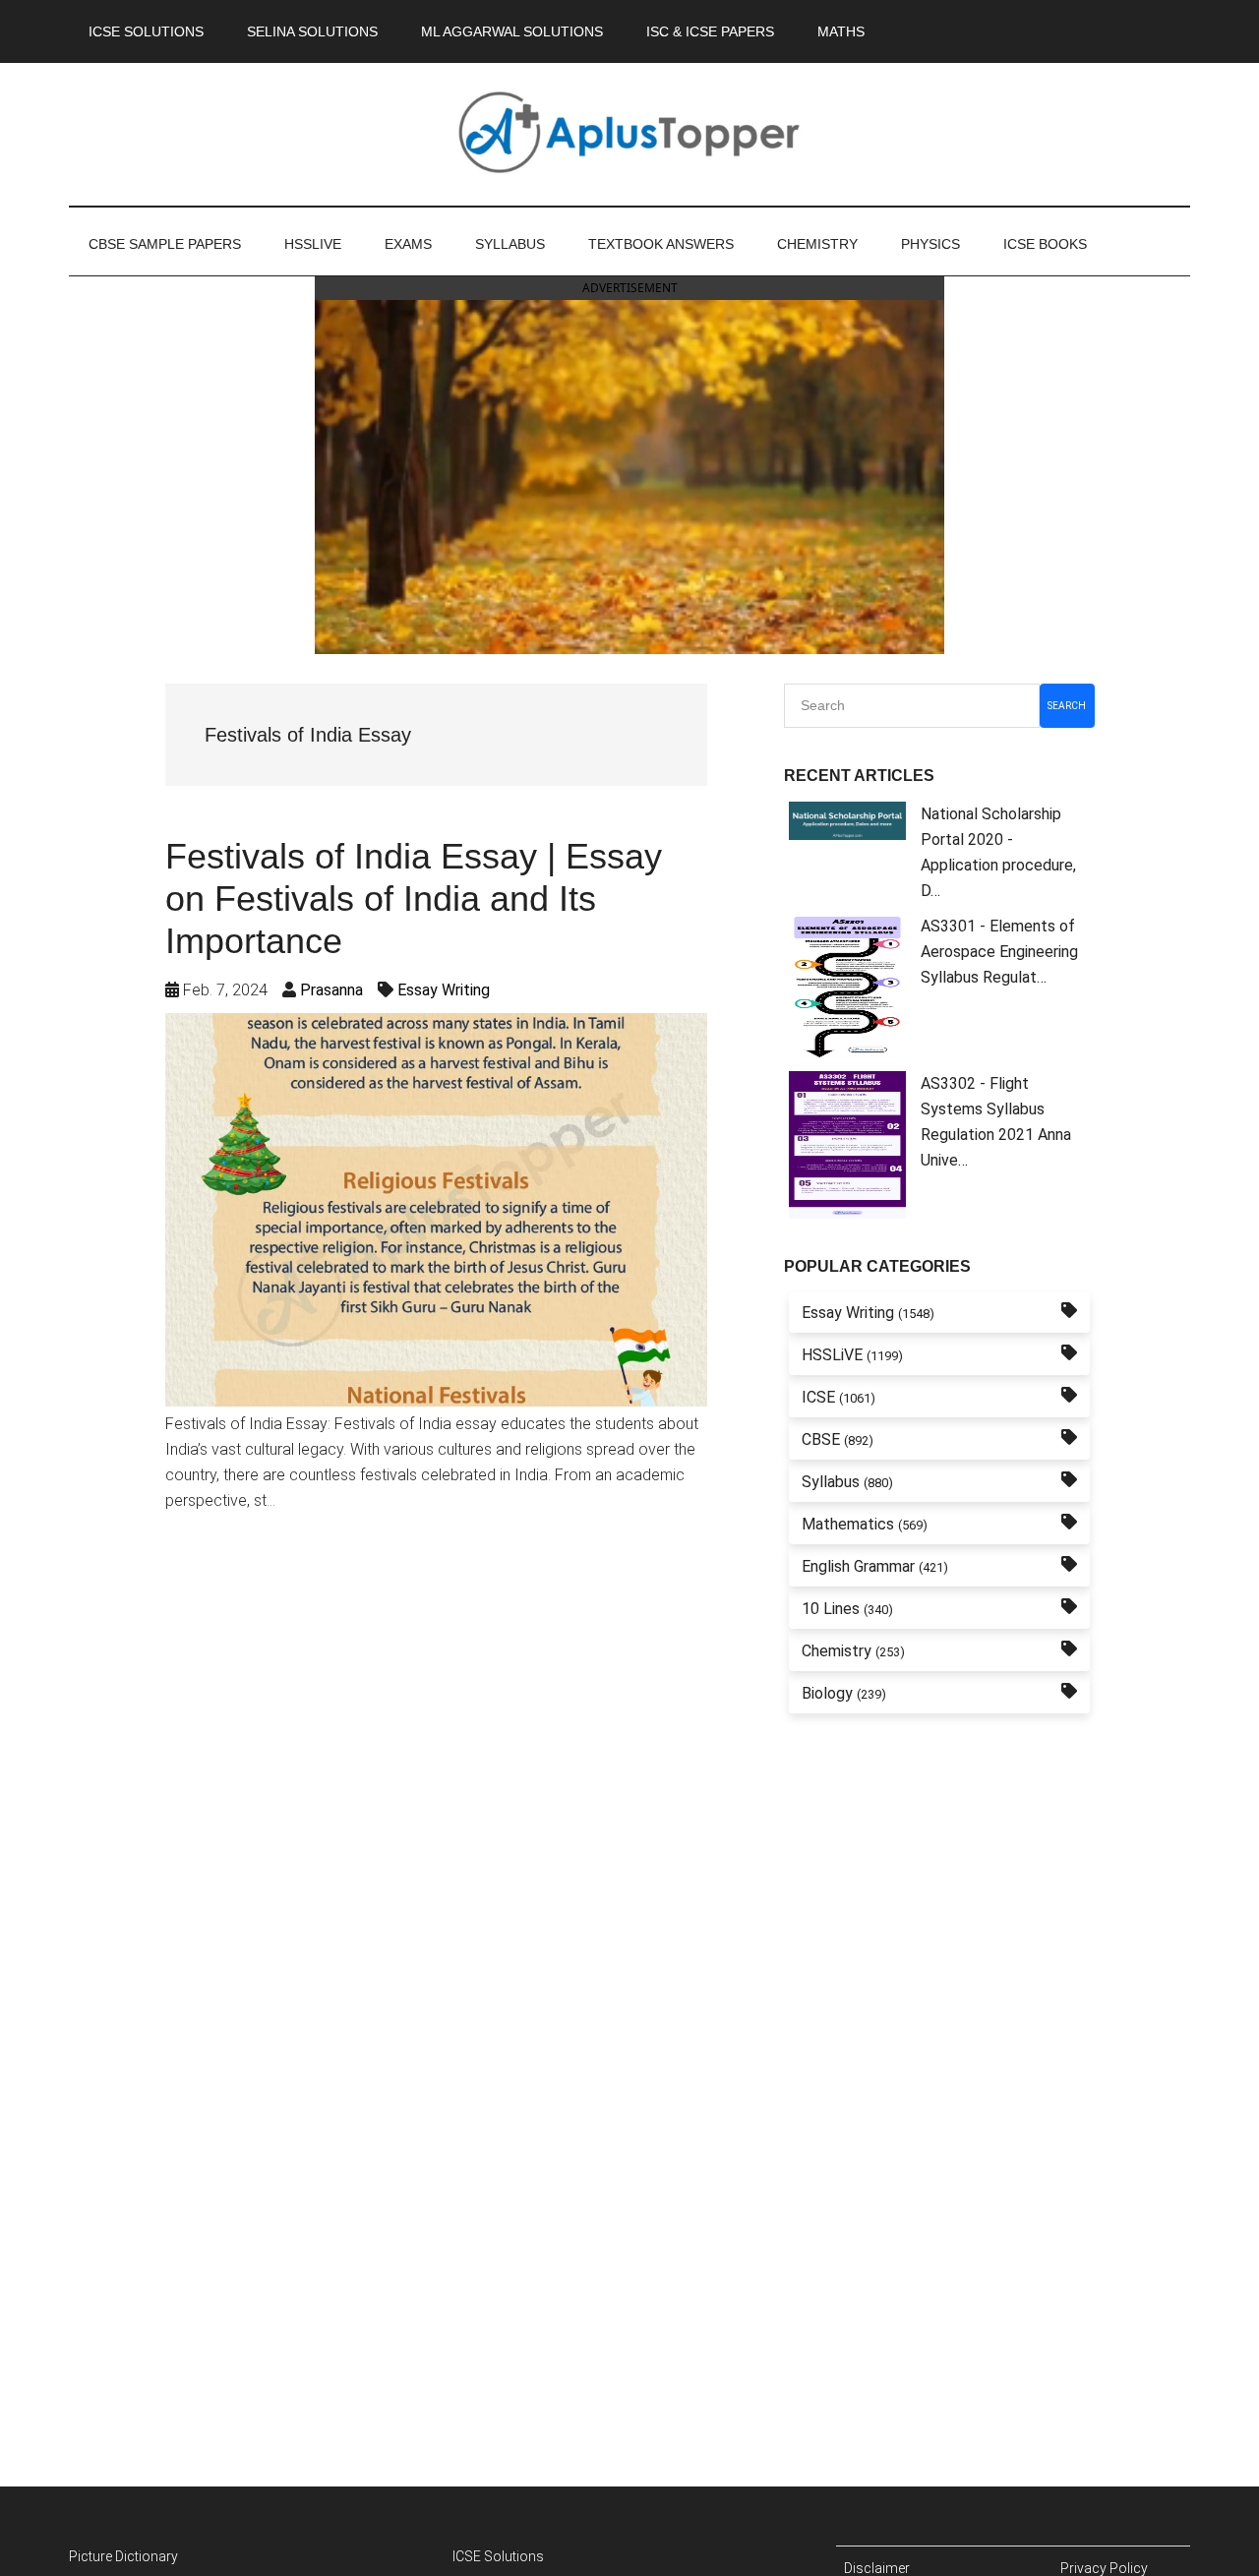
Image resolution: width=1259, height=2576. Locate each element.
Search (1067, 706)
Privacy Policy (1104, 2568)
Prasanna (331, 990)
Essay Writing (444, 990)
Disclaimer (877, 2568)
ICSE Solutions (498, 2556)
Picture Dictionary (123, 2556)
